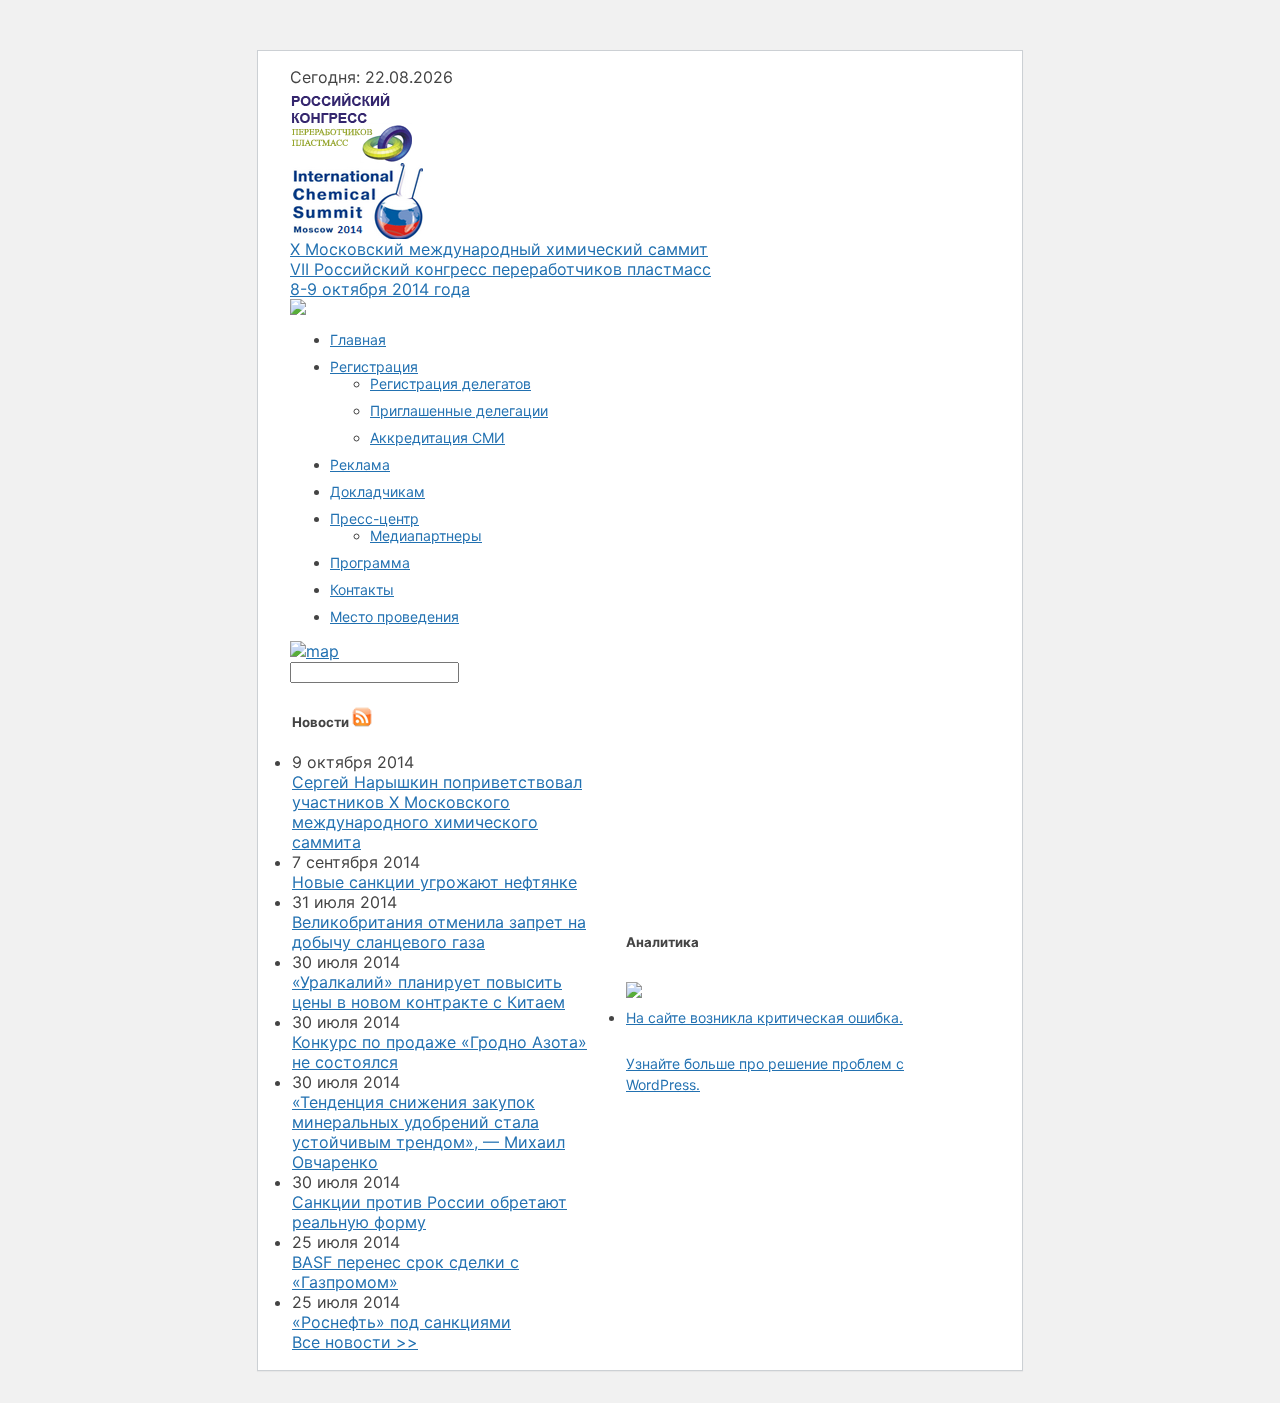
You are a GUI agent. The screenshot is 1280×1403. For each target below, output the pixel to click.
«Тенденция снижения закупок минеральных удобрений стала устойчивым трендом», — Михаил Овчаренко (428, 1132)
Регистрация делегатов (450, 383)
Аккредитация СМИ (437, 437)
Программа (370, 562)
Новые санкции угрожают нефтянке (434, 882)
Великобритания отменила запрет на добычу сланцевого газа (439, 932)
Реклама (360, 464)
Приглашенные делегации (459, 410)
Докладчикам (377, 491)
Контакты (362, 589)
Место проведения (394, 616)
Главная (358, 339)
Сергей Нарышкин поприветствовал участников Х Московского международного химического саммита (437, 812)
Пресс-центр (374, 518)
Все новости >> (355, 1342)
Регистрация (374, 366)
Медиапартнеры (426, 535)
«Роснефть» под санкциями (401, 1322)
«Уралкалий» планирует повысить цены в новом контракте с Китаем (428, 992)
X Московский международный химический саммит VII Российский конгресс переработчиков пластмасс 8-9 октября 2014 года (500, 269)
